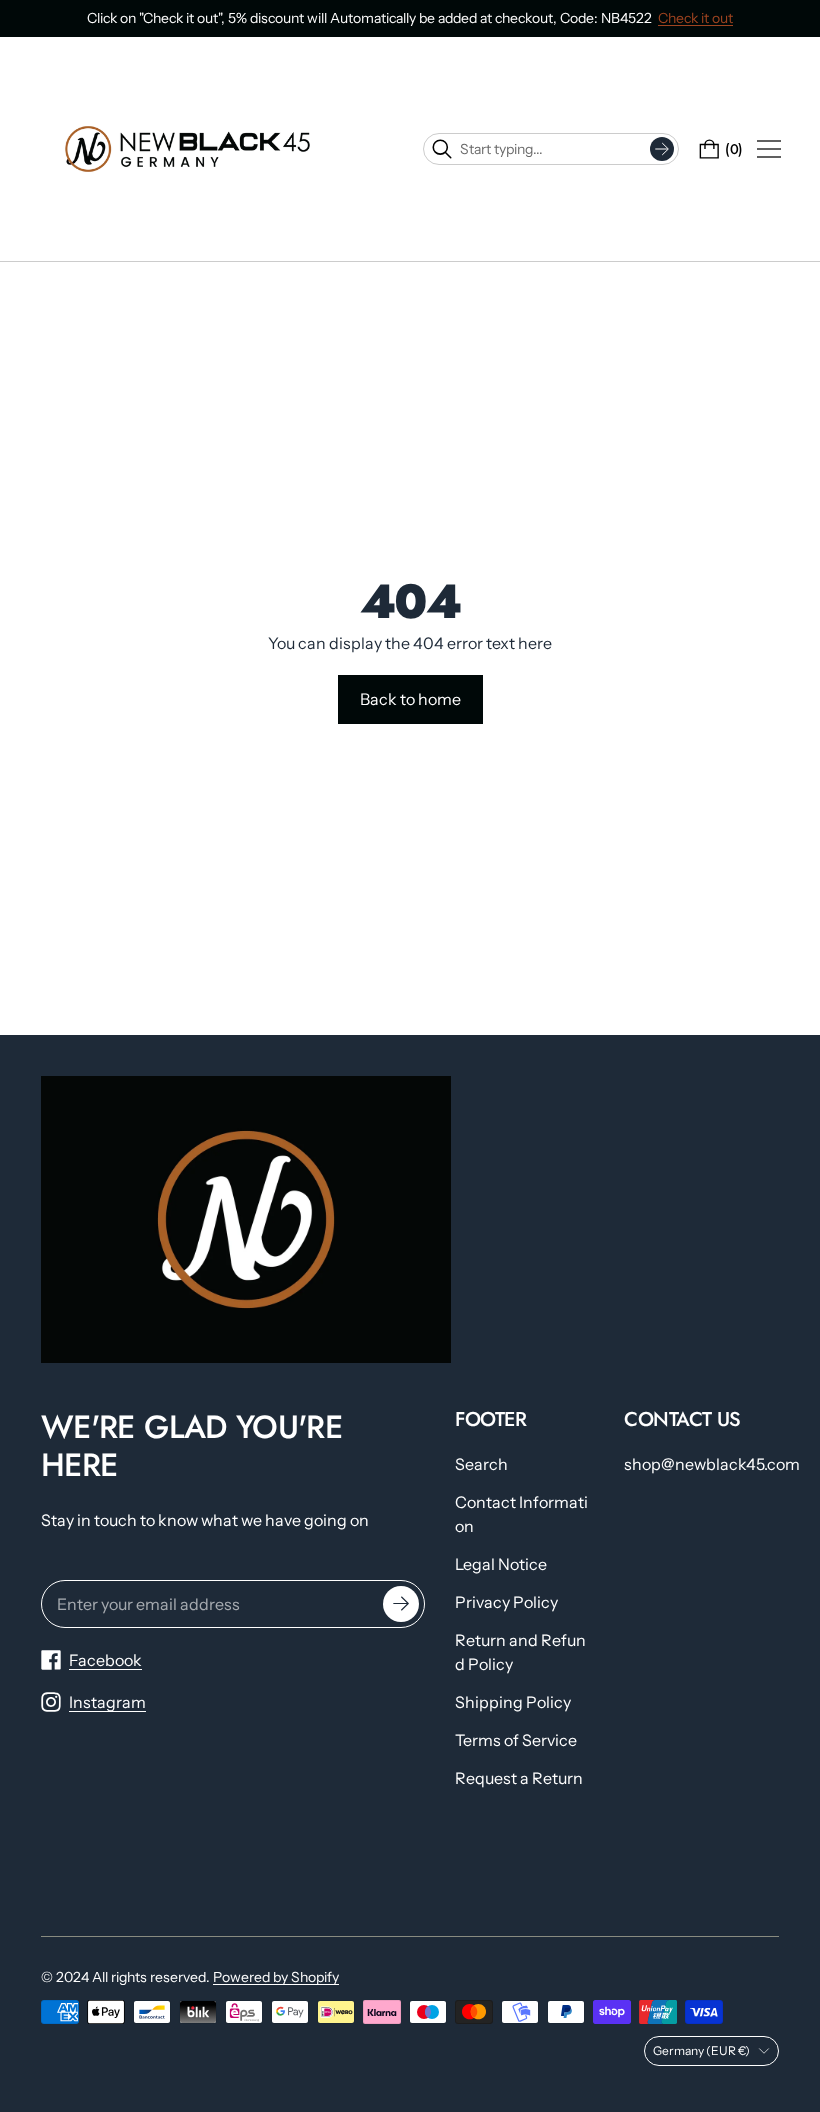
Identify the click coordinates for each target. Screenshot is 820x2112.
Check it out (695, 18)
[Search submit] (662, 149)
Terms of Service (516, 1740)
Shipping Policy (513, 1702)
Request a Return (519, 1778)
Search (481, 1464)
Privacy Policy (506, 1602)
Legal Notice (501, 1564)
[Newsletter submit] (401, 1604)
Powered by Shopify (276, 1977)
